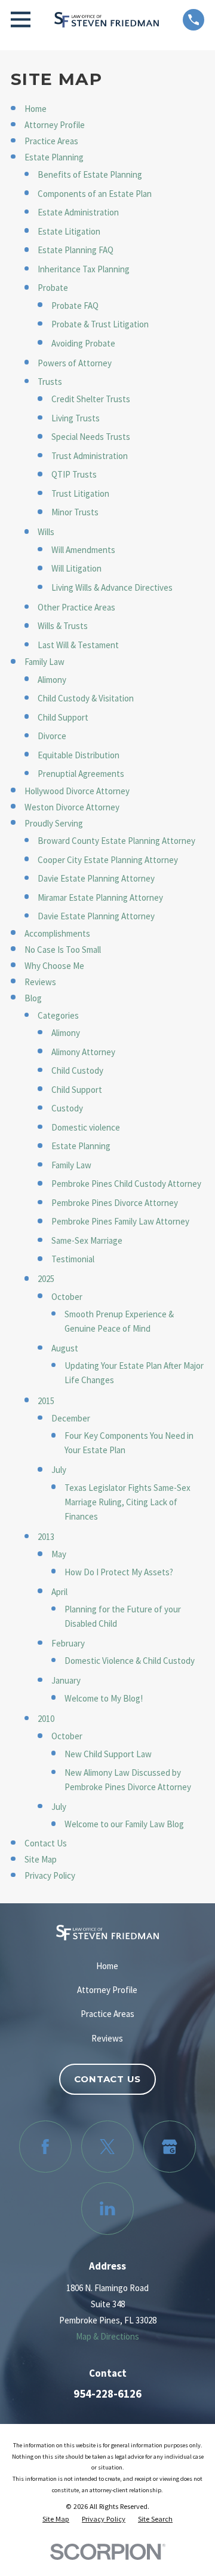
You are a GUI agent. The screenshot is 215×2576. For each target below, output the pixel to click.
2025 (46, 1279)
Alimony (52, 680)
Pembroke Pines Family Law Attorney (120, 1221)
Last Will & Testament (78, 645)
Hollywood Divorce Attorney (77, 791)
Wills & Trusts (63, 626)
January (66, 1680)
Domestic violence (86, 1127)
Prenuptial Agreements (81, 774)
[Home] (107, 20)
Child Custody (77, 1070)
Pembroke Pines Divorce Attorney (115, 1203)
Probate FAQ (75, 306)
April (59, 1592)
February (68, 1643)
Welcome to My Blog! (104, 1698)
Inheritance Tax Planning (84, 269)
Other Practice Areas (76, 607)
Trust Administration (90, 456)
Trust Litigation (80, 493)
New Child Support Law (108, 1754)
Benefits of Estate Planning (90, 174)
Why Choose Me (54, 966)
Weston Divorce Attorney (72, 807)
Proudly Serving (54, 823)
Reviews (40, 982)
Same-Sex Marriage (87, 1240)
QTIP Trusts (74, 474)
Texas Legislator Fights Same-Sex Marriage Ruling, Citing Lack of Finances (128, 1502)
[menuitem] (56, 2519)
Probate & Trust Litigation (100, 324)
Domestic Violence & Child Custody (130, 1661)
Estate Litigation (69, 231)
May (59, 1554)
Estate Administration (78, 212)
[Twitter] (107, 2147)
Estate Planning (54, 157)
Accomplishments (57, 933)
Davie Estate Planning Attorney (96, 878)
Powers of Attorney (75, 363)
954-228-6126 (107, 2394)
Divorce (52, 736)
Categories (58, 1015)
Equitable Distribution (79, 755)
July (59, 1470)
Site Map (41, 1859)
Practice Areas (51, 141)
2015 (46, 1401)
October (67, 1297)
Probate (53, 288)
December (71, 1418)
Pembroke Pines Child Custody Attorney (126, 1184)
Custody (67, 1108)
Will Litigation (76, 568)
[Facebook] (45, 2147)
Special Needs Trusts (91, 437)
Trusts (50, 382)
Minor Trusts (75, 512)
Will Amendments (83, 550)
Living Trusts (76, 418)
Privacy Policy (50, 1875)
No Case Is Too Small (63, 950)
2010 (46, 1719)
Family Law (44, 662)
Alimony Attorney (83, 1052)
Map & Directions (107, 2336)
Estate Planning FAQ (76, 250)
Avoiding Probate (83, 343)
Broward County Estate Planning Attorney (116, 841)
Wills (46, 532)
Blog (33, 998)
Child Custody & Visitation (86, 698)
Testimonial (73, 1259)
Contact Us (46, 1843)
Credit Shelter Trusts (91, 399)
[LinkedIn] (107, 2209)
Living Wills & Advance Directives (112, 587)
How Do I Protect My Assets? (119, 1572)
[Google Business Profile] (170, 2147)
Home (36, 109)
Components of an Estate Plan (95, 194)
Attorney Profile (55, 125)
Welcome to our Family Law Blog (124, 1824)
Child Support (63, 717)
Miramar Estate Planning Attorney (100, 897)
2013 (46, 1537)
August (65, 1348)
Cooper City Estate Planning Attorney (108, 860)
